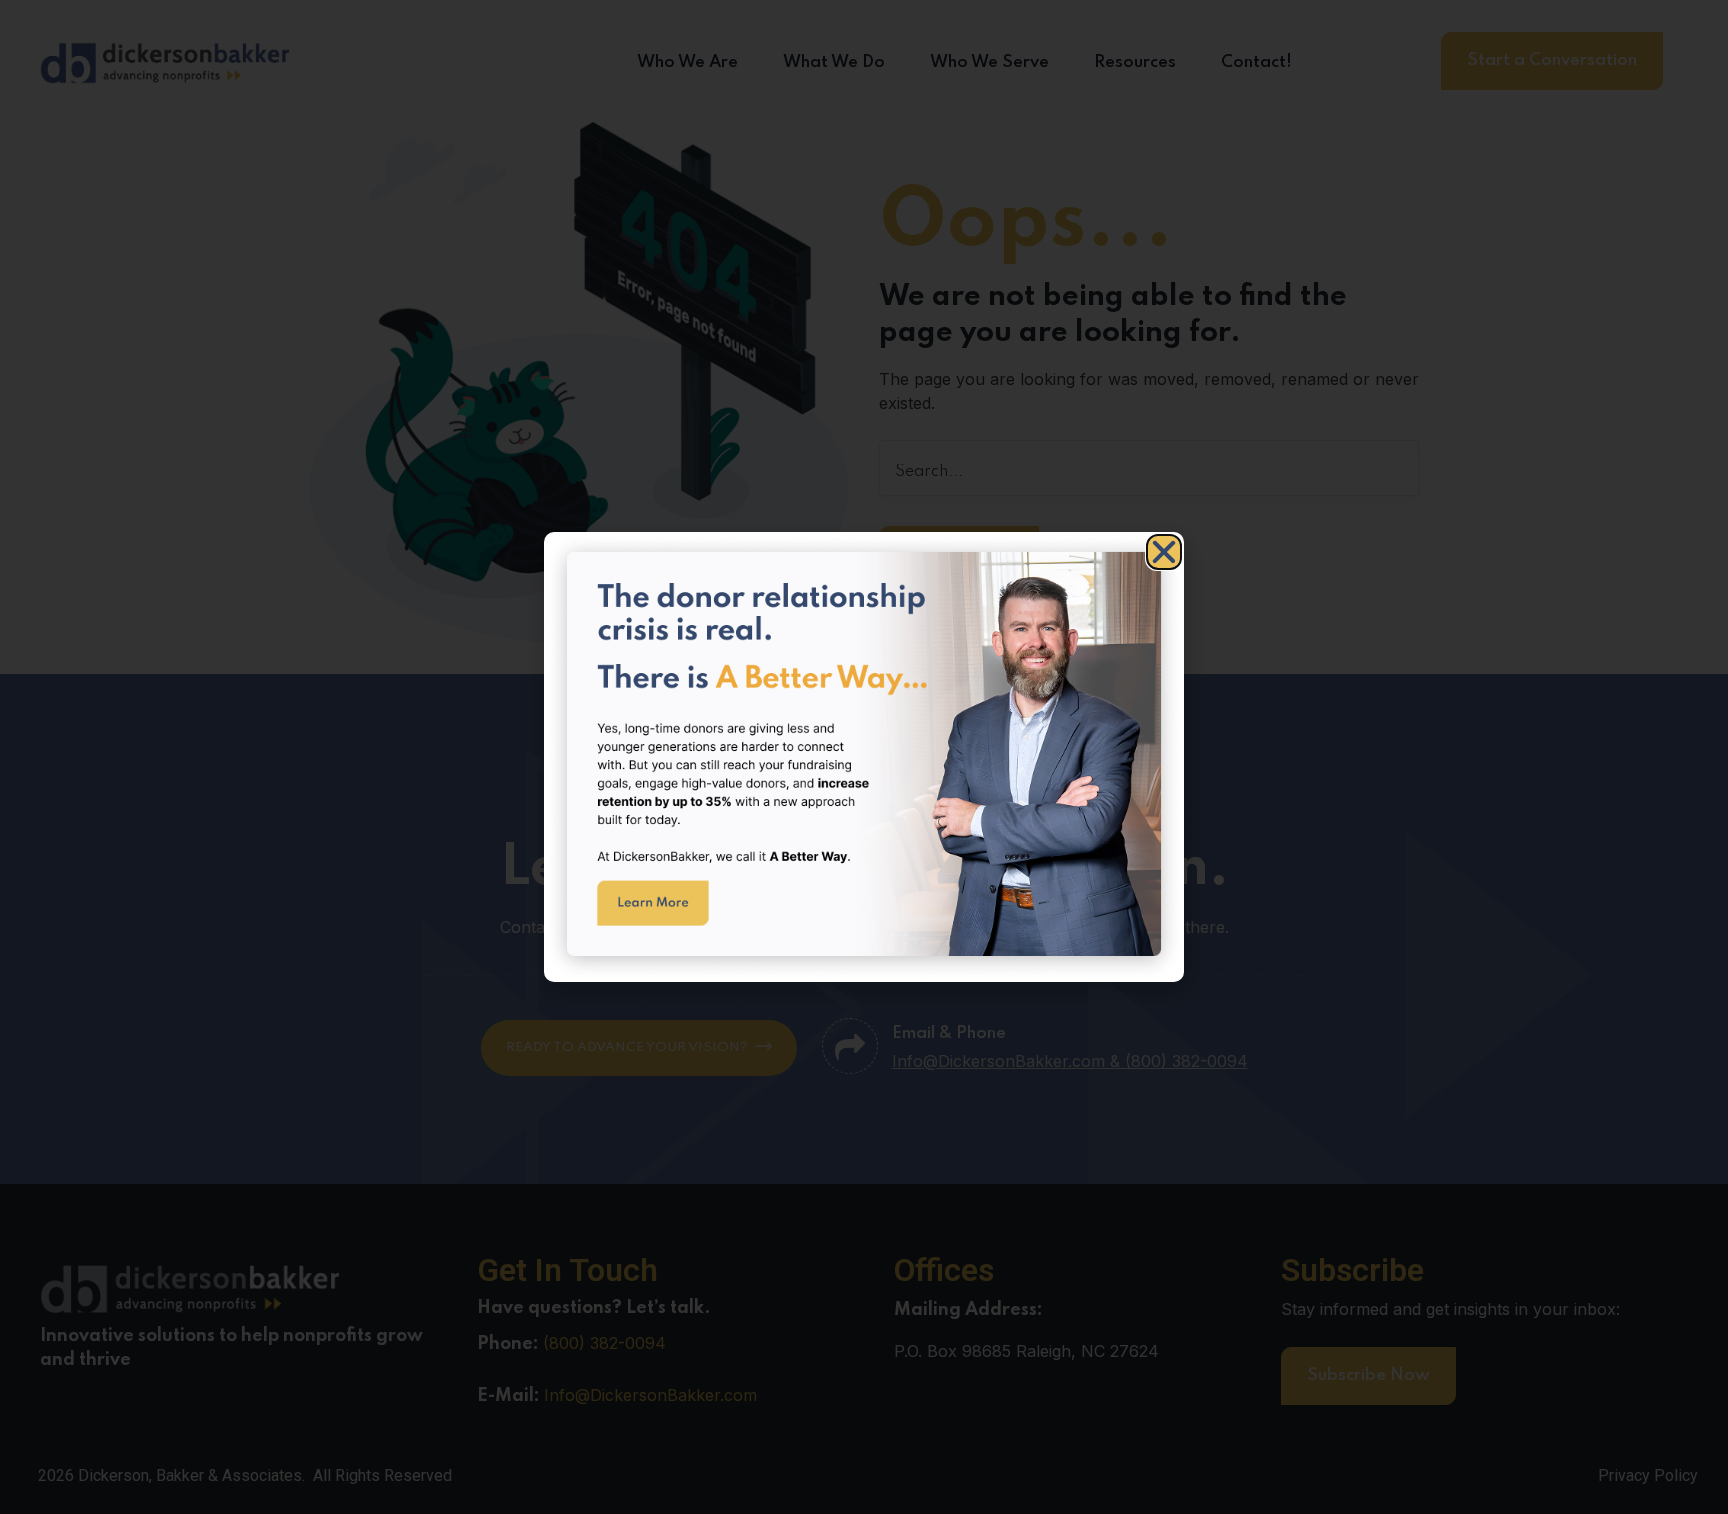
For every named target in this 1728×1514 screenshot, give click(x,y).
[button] (1164, 552)
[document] (864, 757)
